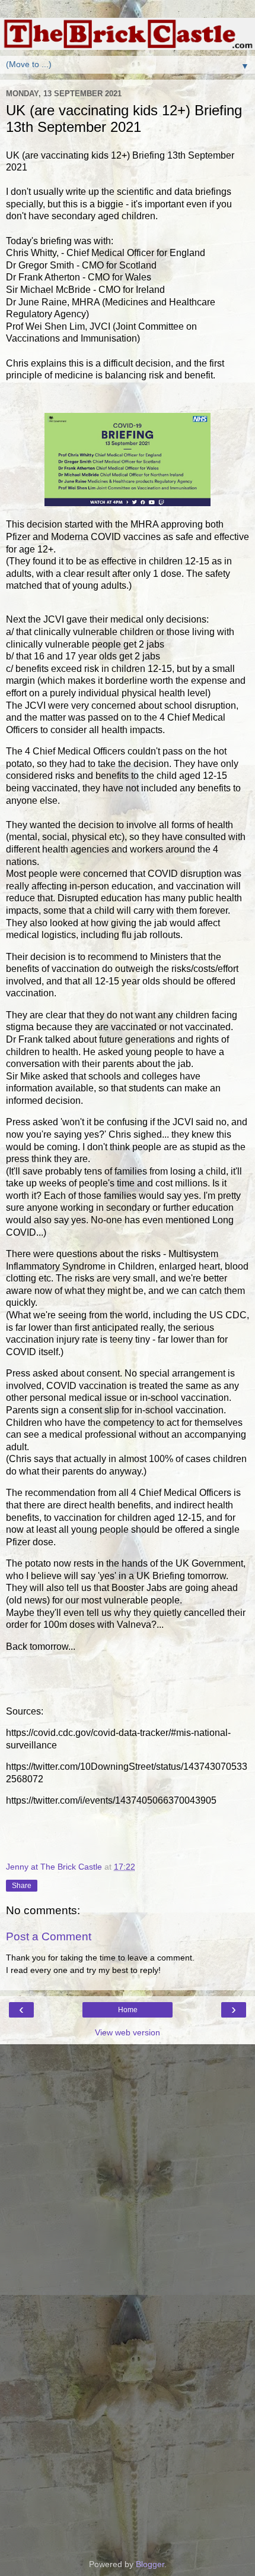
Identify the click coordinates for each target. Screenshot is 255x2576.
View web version (128, 2032)
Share (22, 1886)
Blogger (150, 2564)
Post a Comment (49, 1936)
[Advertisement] (128, 2104)
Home (128, 2010)
